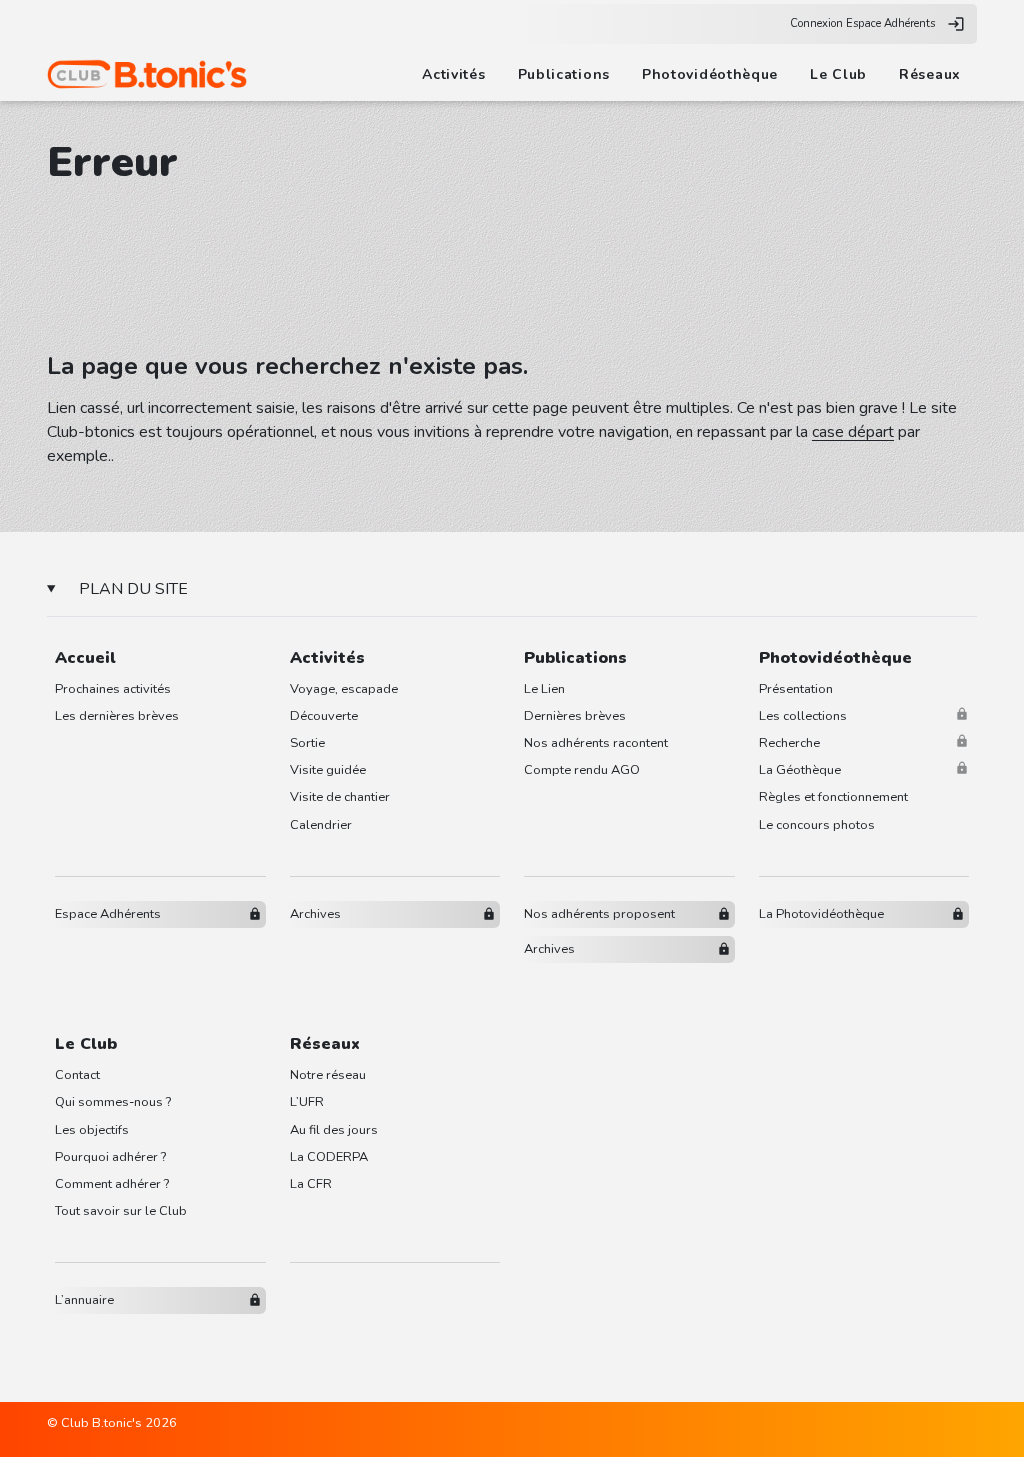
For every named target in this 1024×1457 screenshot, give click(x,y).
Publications (564, 74)
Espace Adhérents (108, 914)
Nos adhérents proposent (599, 914)
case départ (853, 432)
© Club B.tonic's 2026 (112, 1423)
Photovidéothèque (710, 74)
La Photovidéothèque (821, 914)
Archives (315, 914)
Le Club (838, 74)
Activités (453, 74)
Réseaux (930, 74)
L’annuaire (84, 1300)
